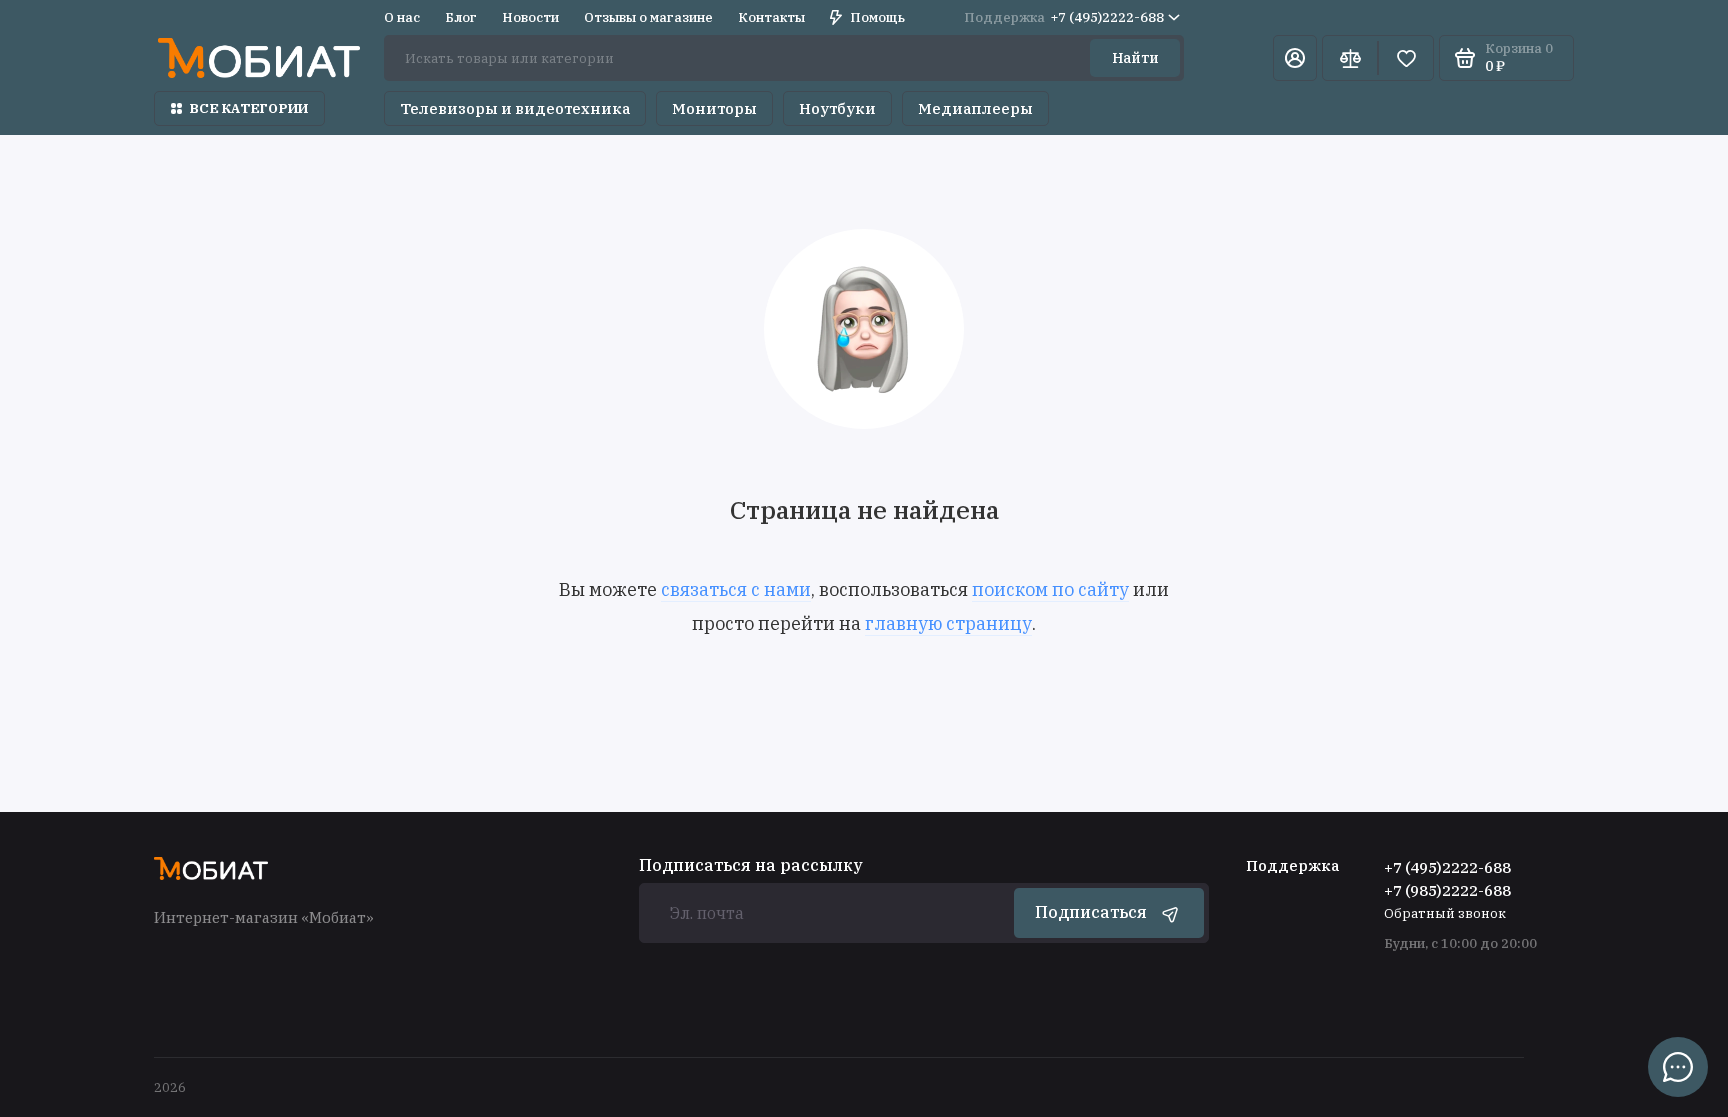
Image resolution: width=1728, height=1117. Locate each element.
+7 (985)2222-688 (1447, 890)
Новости (530, 17)
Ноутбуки (837, 108)
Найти (1135, 58)
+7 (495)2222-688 (1064, 17)
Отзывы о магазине (648, 17)
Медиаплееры (975, 108)
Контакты (771, 17)
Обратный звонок (1445, 913)
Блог (461, 17)
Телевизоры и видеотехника (515, 108)
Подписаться (1091, 912)
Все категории (249, 108)
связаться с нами (736, 589)
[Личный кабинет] (1295, 58)
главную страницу (948, 623)
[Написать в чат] (1678, 1067)
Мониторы (714, 108)
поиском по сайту (1050, 589)
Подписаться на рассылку (751, 865)
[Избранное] (1406, 58)
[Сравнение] (1350, 58)
